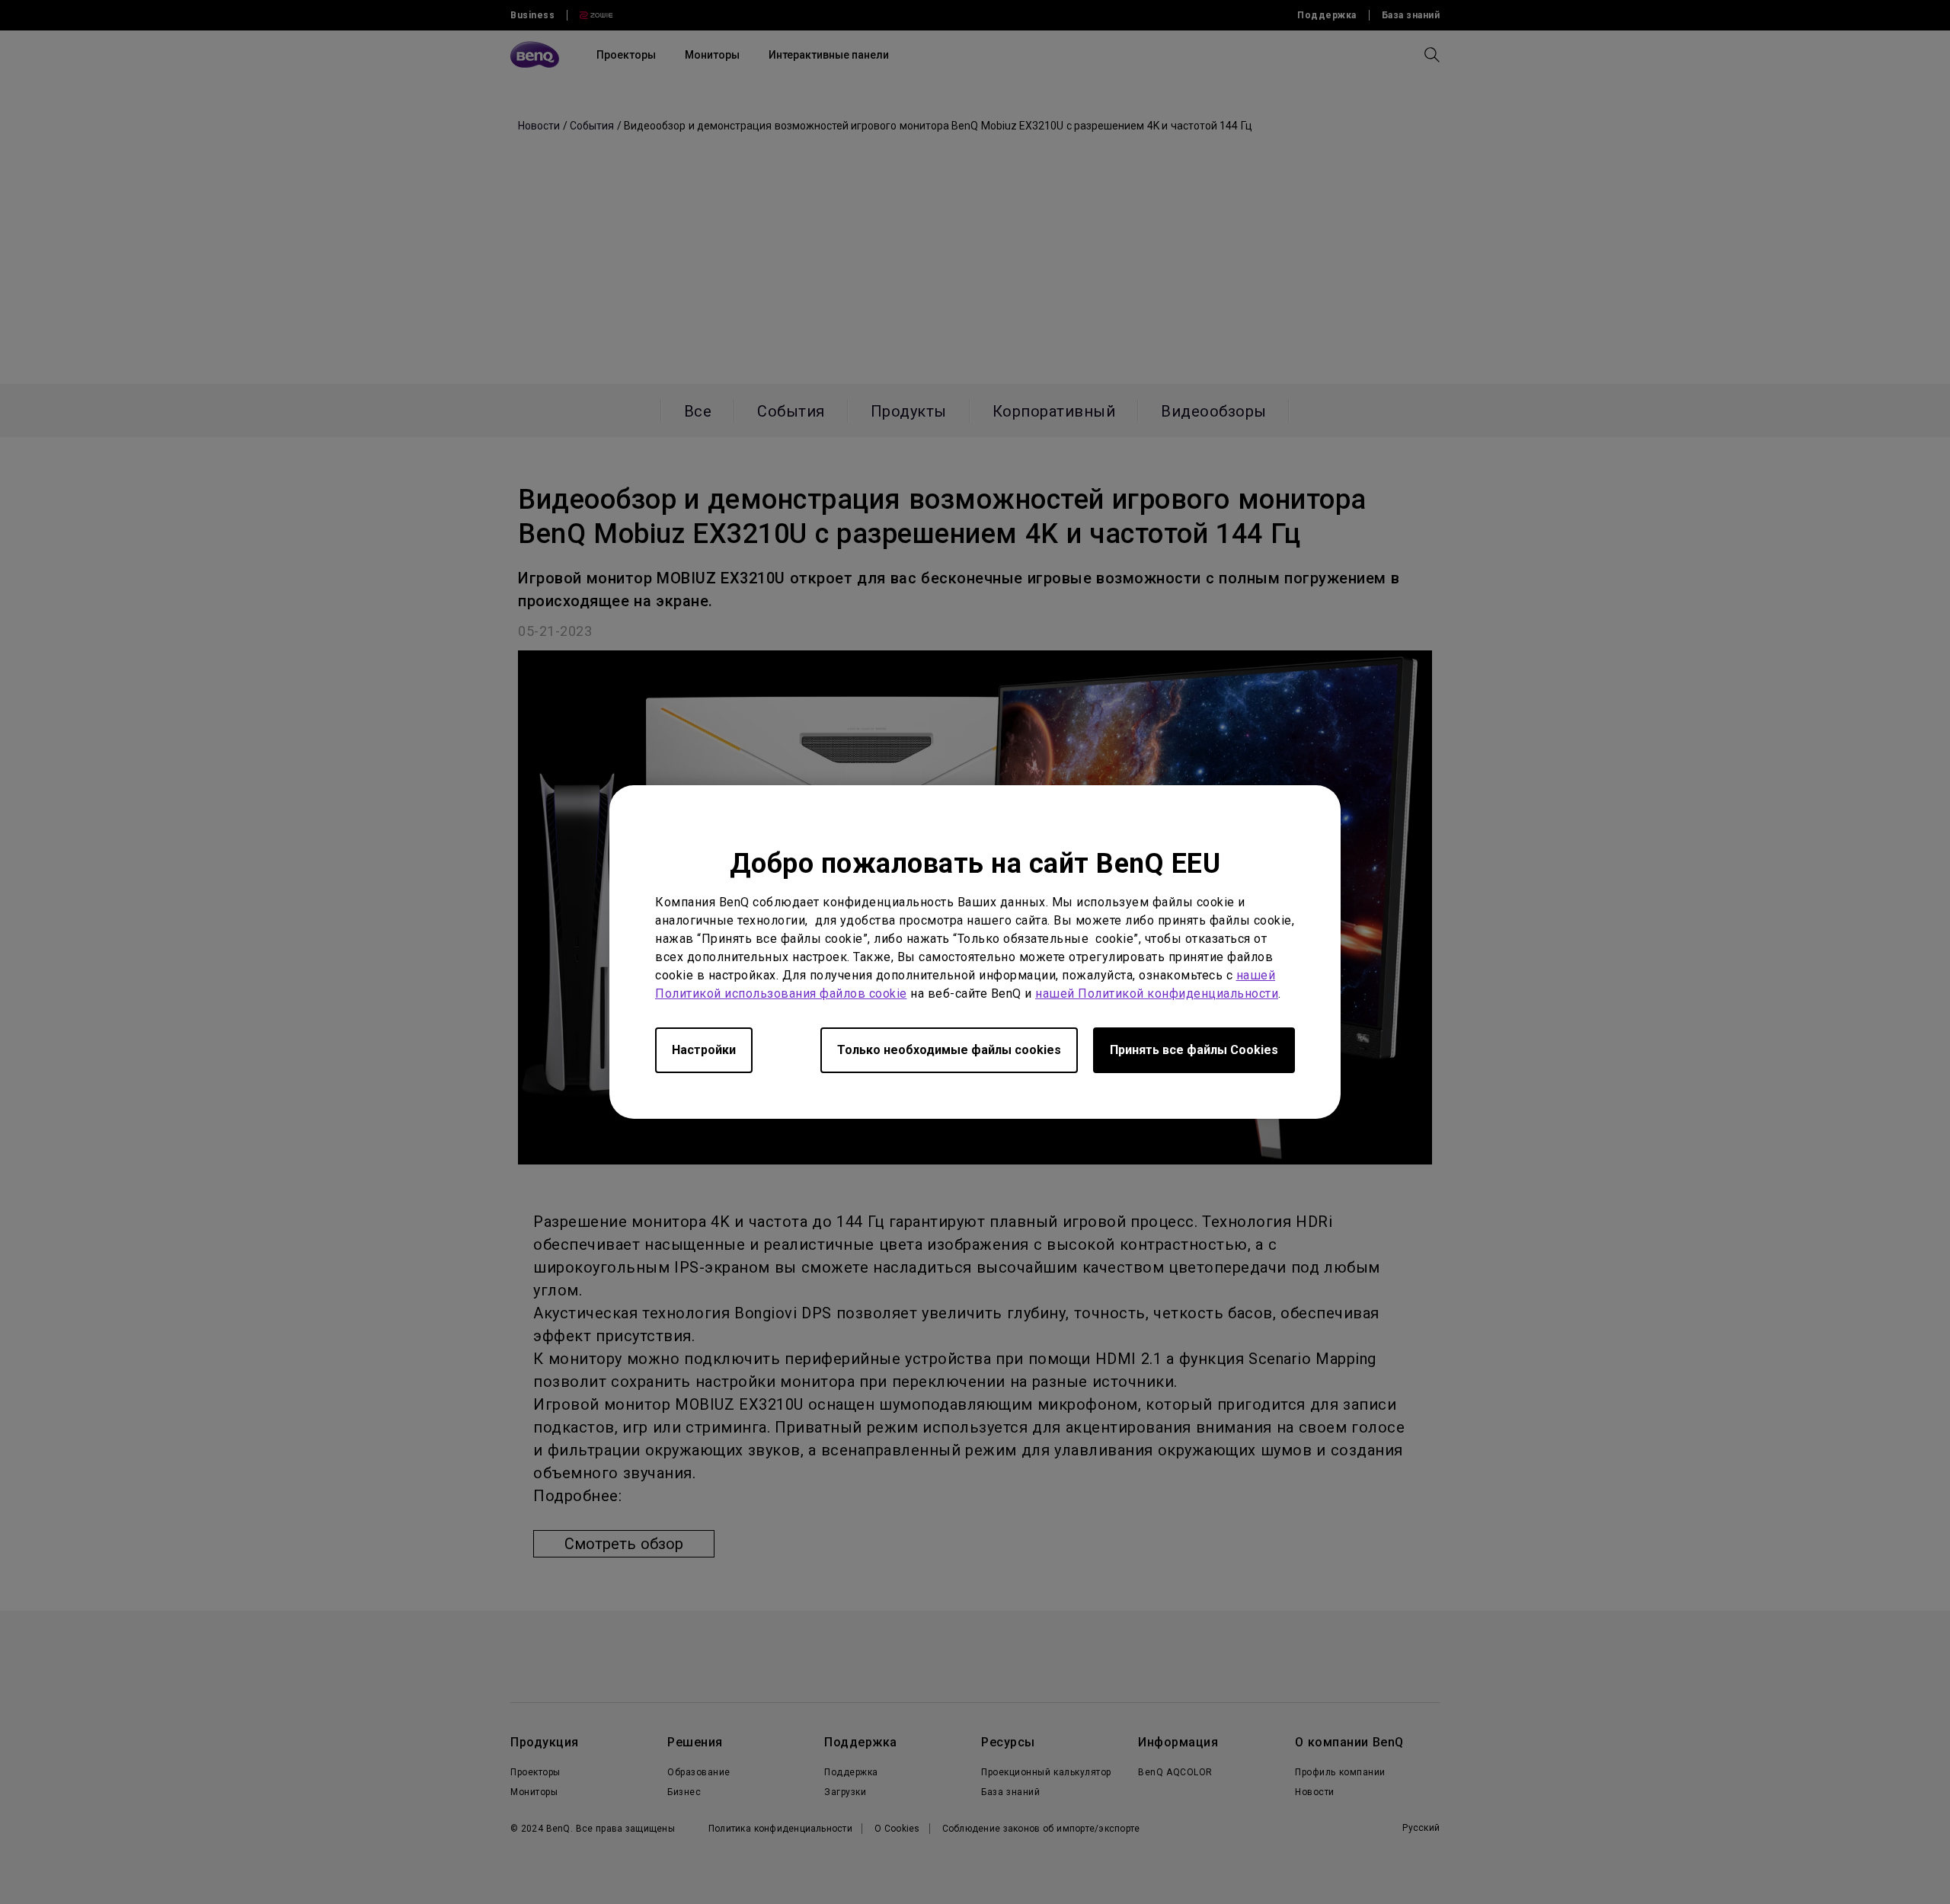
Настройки (704, 1050)
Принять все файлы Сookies (1194, 1050)
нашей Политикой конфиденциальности (1157, 994)
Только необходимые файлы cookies (949, 1050)
